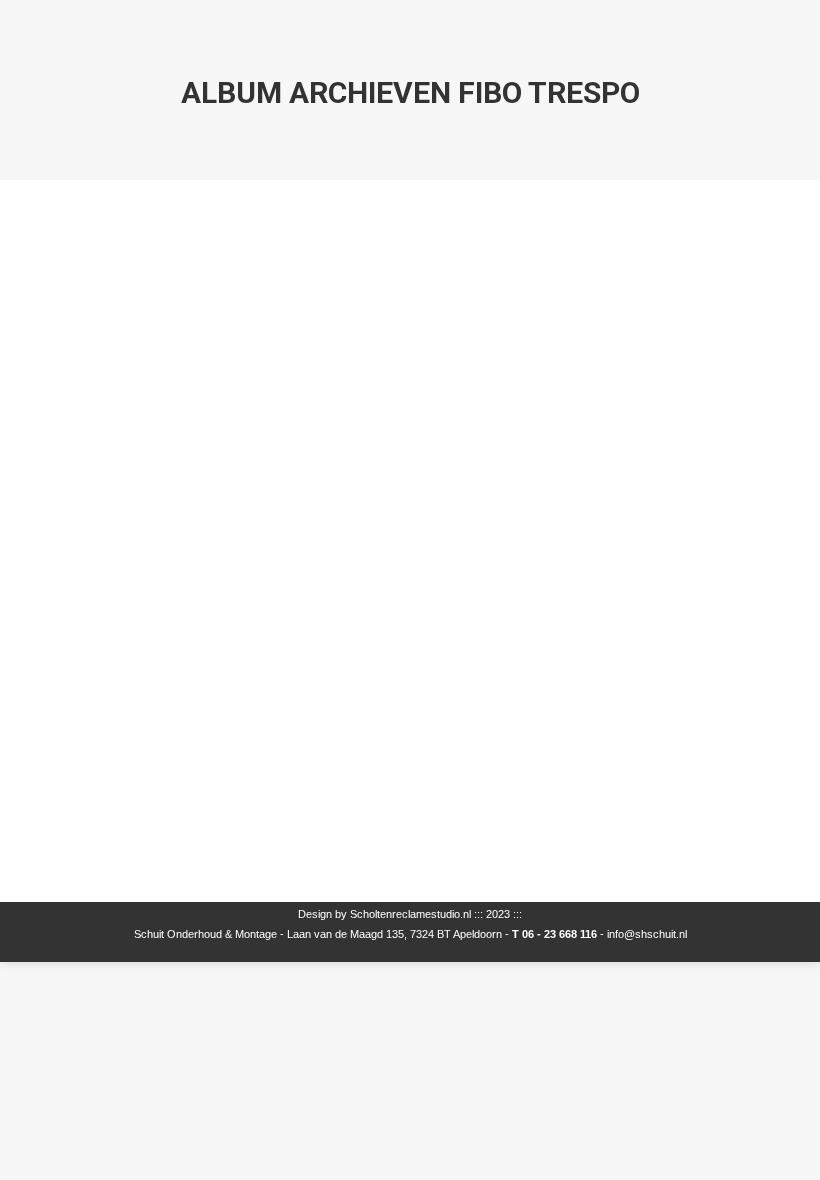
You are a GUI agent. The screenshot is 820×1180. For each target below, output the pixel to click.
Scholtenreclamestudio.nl (410, 914)
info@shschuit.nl (647, 934)
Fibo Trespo (127, 822)
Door (186, 852)
